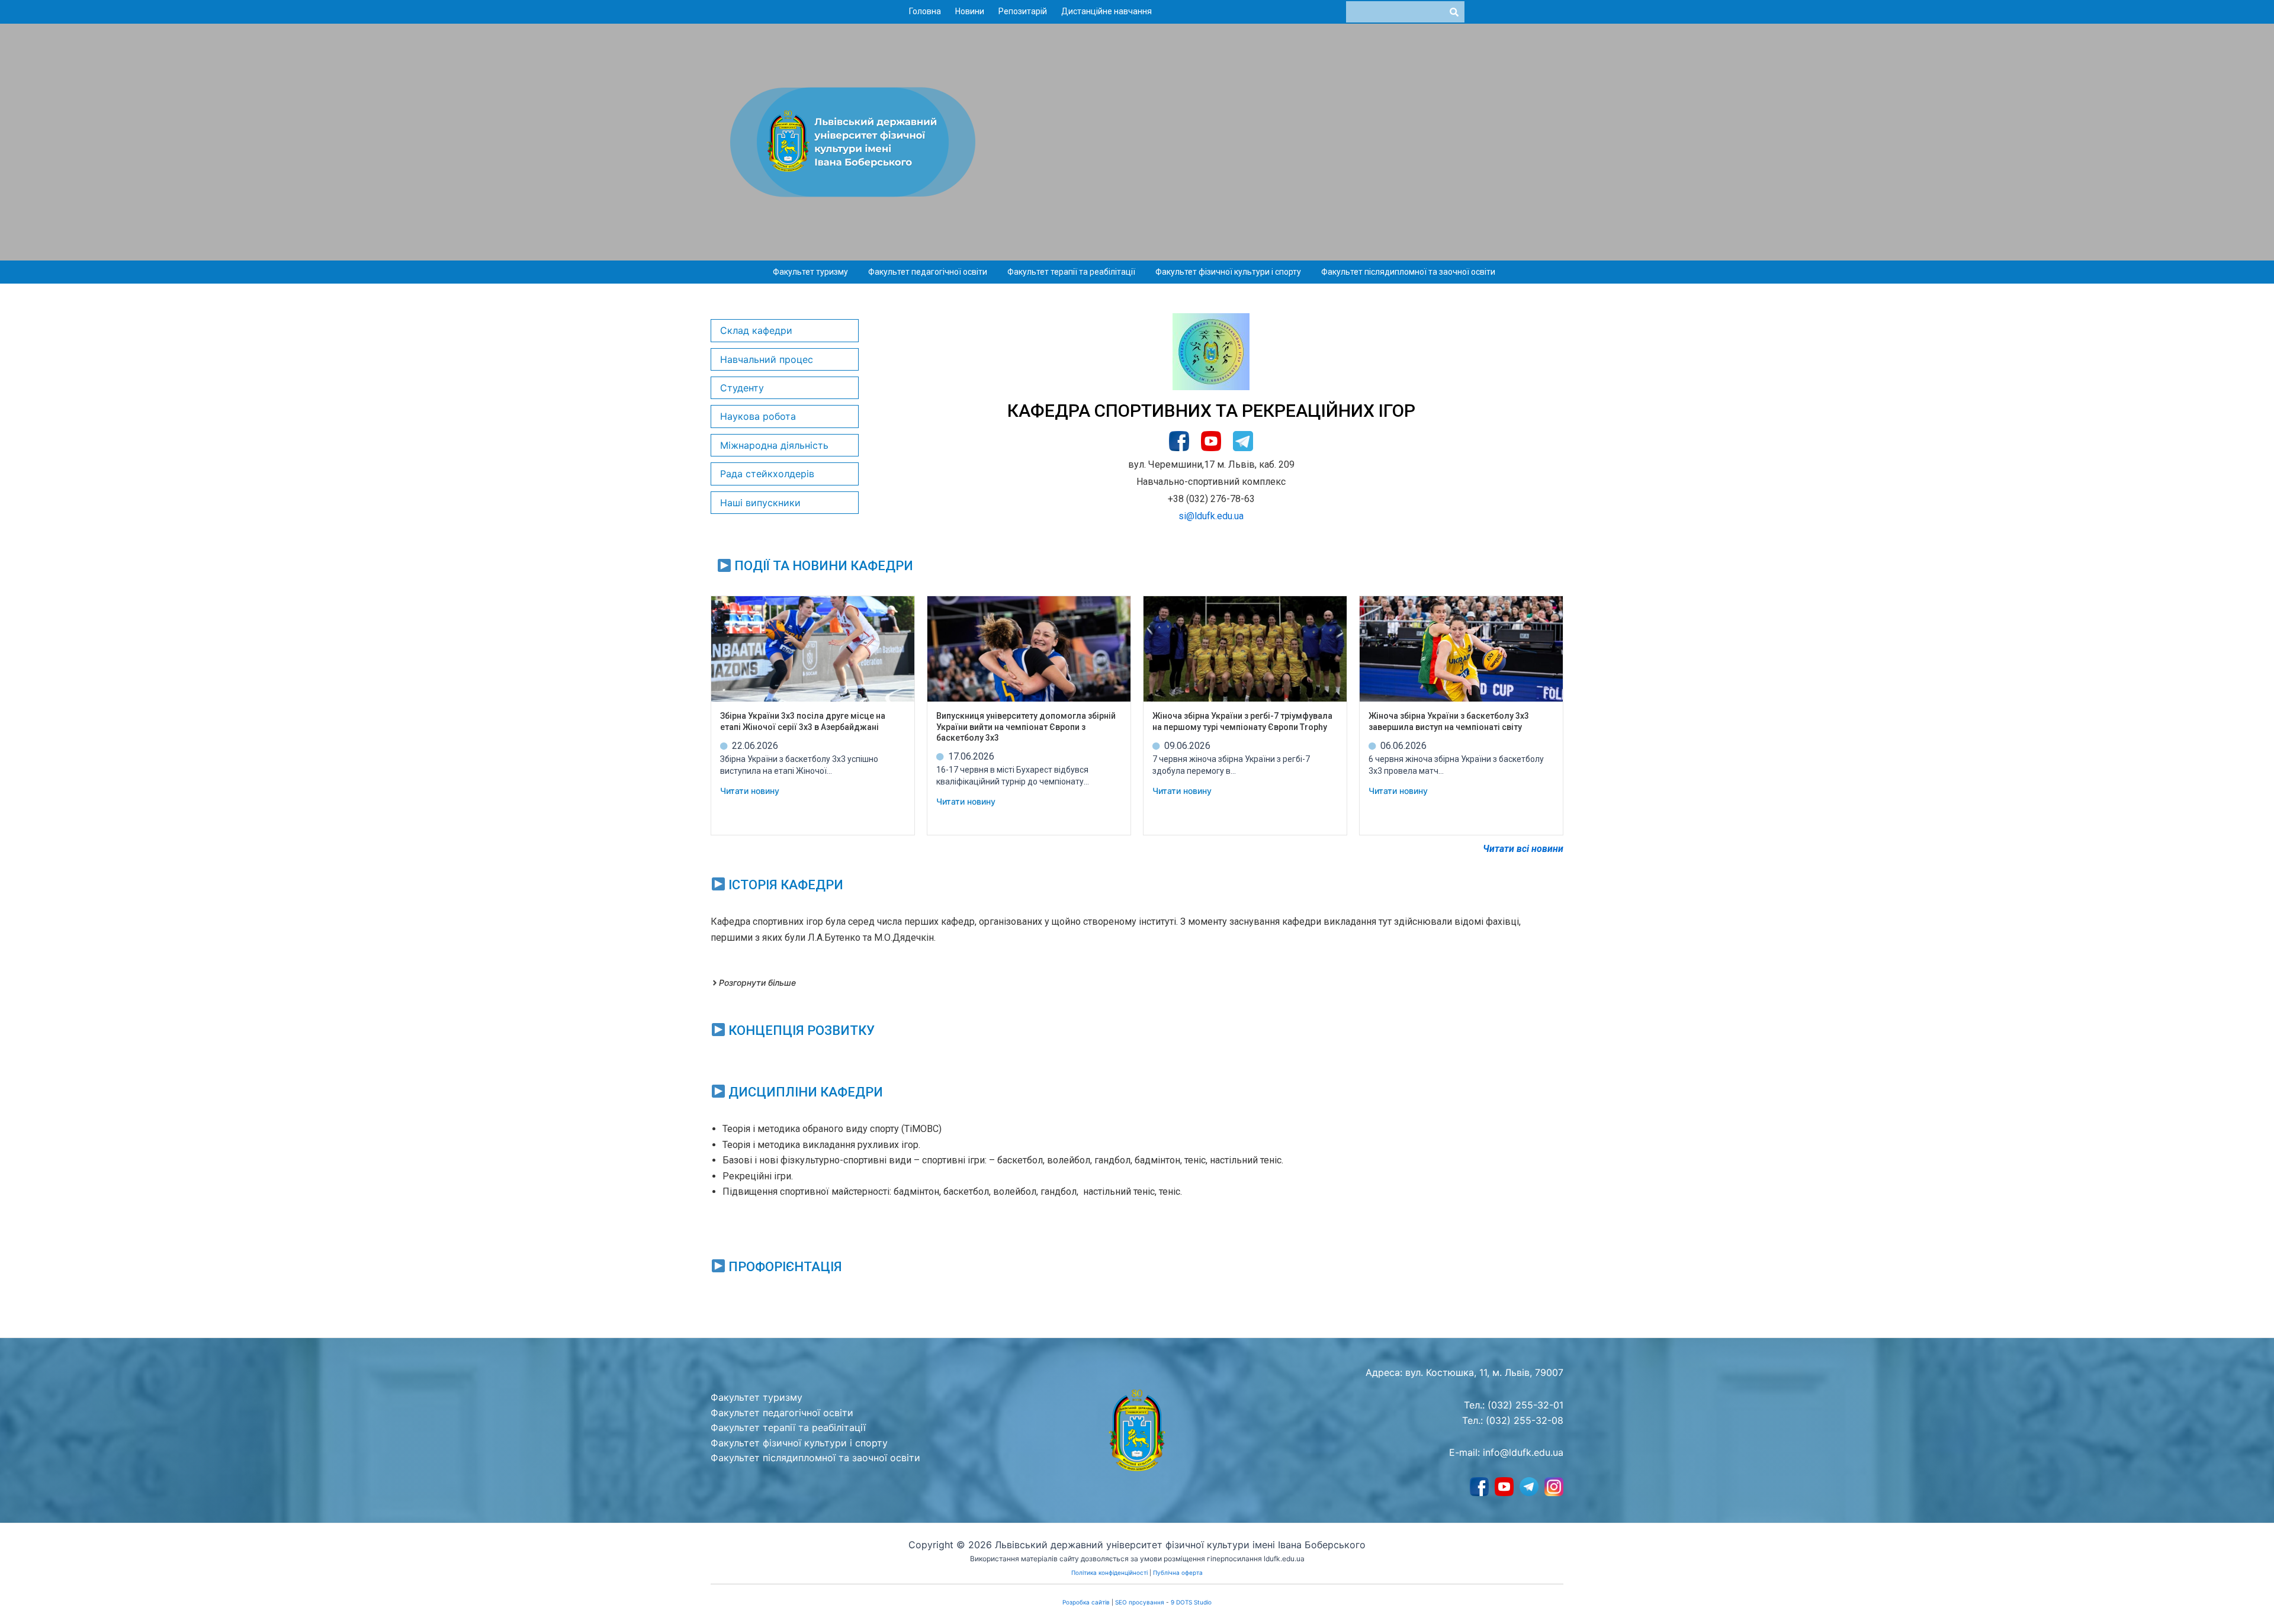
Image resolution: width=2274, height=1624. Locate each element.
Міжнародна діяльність (774, 445)
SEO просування (1140, 1602)
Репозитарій (1023, 11)
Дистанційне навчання (1107, 11)
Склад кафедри (756, 330)
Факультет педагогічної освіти (928, 272)
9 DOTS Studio (1191, 1602)
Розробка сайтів (1086, 1602)
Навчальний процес (767, 359)
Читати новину (750, 791)
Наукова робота (758, 416)
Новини (970, 11)
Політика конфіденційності (1109, 1572)
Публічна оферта (1178, 1572)
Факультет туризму (810, 272)
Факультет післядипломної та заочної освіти (1408, 272)
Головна (925, 11)
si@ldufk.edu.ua (1211, 516)
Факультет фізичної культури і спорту (1228, 272)
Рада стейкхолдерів (767, 474)
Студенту (742, 388)
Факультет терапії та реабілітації (1071, 272)
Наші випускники (760, 503)
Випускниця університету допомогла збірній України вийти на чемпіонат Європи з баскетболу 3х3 (1026, 726)
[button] (813, 272)
